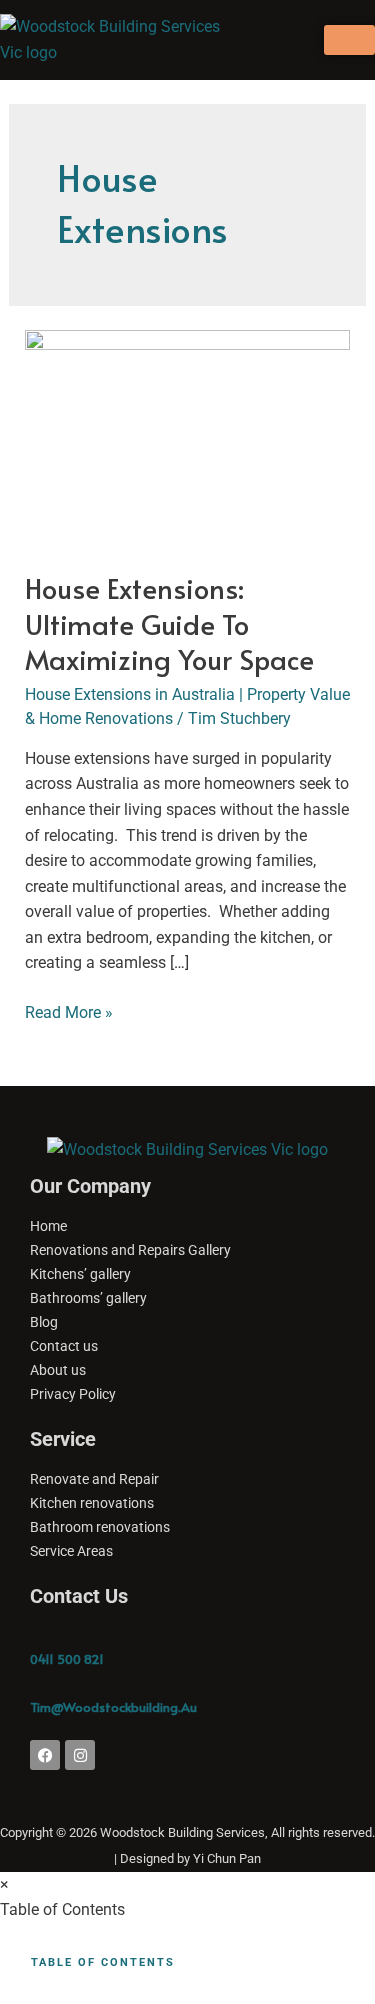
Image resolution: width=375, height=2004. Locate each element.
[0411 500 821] (40, 1634)
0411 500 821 (67, 1659)
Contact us (64, 1346)
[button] (262, 39)
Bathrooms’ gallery (88, 1298)
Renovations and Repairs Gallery (130, 1250)
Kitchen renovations (92, 1503)
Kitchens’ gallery (80, 1274)
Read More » (69, 1011)
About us (58, 1370)
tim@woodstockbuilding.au (113, 1707)
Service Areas (71, 1551)
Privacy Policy (73, 1394)
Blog (44, 1322)
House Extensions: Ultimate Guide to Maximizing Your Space (169, 623)
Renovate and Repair (94, 1479)
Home (48, 1226)
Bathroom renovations (100, 1527)
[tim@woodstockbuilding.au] (40, 1682)
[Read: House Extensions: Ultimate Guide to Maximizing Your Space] (188, 437)
